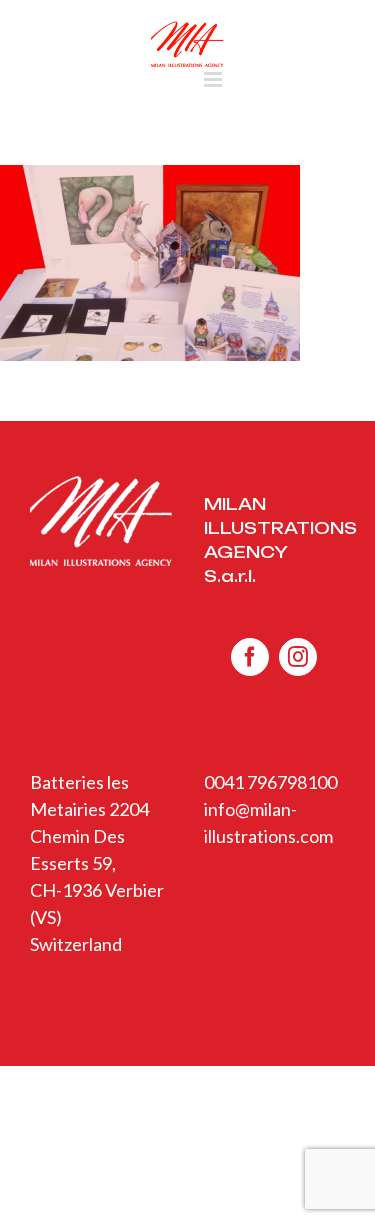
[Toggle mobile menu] (214, 79)
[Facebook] (250, 657)
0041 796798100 (270, 782)
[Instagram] (298, 657)
